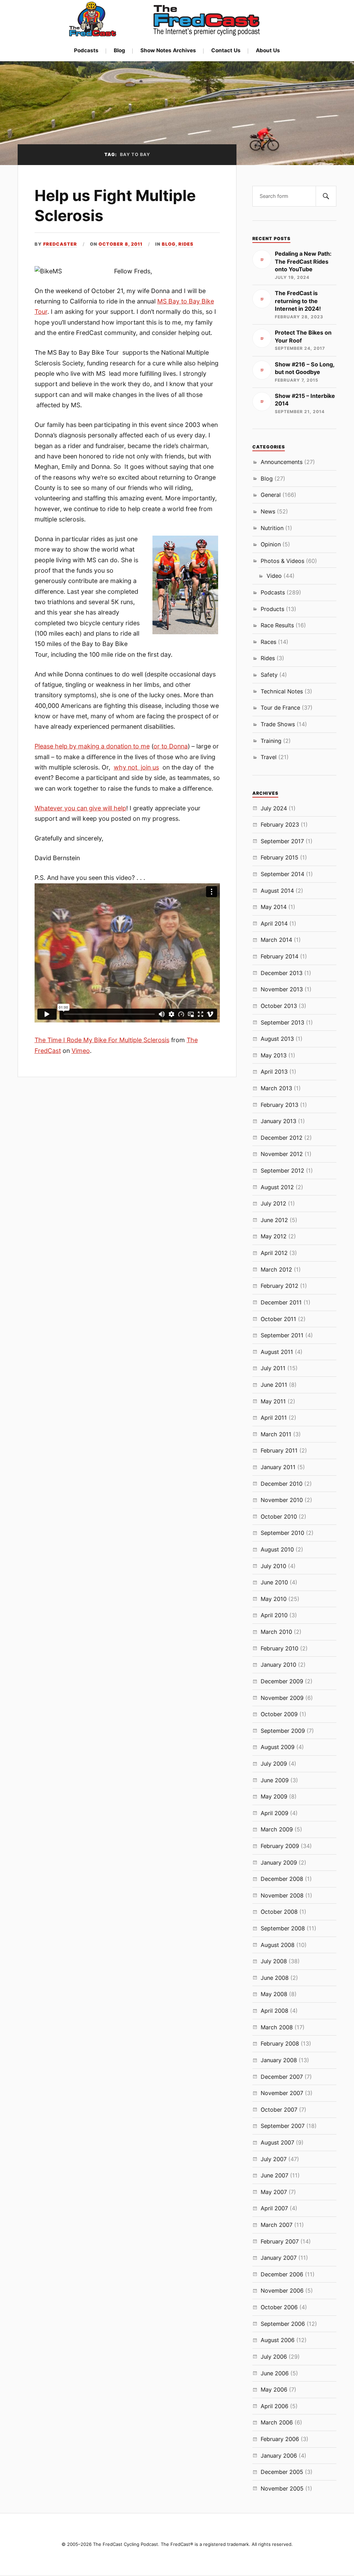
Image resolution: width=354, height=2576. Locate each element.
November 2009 (282, 1698)
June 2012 (274, 1220)
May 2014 (274, 907)
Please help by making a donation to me (92, 746)
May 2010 (274, 1599)
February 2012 (280, 1286)
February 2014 (280, 956)
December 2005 (282, 2472)
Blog (119, 50)
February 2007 (280, 2241)
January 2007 (279, 2258)
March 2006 (277, 2422)
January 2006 (279, 2456)
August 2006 (278, 2340)
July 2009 (274, 1764)
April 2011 (274, 1418)
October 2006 (279, 2307)
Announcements (282, 462)
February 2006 (280, 2439)
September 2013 (282, 1022)
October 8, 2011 (120, 244)
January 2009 (279, 1863)
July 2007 (274, 2159)
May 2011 (273, 1401)
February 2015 (280, 857)
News (268, 511)
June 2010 (274, 1582)
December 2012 (282, 1138)
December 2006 (282, 2274)
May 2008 (274, 1994)
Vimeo (81, 1051)
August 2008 (278, 1945)
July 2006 (274, 2357)
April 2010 (274, 1615)
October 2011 (278, 1319)
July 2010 (273, 1566)
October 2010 (279, 1517)
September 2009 (283, 1731)
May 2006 (274, 2390)
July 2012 (273, 1203)
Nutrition (272, 528)
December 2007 (282, 2077)
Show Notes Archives (168, 50)
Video (274, 576)
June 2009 (275, 1780)
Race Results (277, 625)
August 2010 (277, 1549)
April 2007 (274, 2208)
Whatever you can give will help (80, 808)
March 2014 (276, 940)
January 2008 (279, 2060)
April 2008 (274, 2011)
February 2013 (280, 1105)
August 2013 (277, 1039)
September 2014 (282, 874)
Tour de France (280, 708)
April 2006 (274, 2406)
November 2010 (282, 1500)
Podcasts (86, 50)
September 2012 (282, 1171)
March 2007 (277, 2225)
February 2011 (279, 1450)
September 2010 (282, 1533)
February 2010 (280, 1648)
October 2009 (279, 1714)
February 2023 (280, 825)
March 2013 (276, 1088)
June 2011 (274, 1385)
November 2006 (282, 2291)
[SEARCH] (326, 196)
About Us (268, 50)
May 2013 (274, 1055)
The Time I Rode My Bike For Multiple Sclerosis (102, 1040)
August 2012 (277, 1187)
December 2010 (282, 1484)
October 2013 (279, 1006)
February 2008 (280, 2043)
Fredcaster (60, 244)
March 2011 (276, 1434)
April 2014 (274, 923)
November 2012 (282, 1154)
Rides (186, 244)
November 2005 (282, 2488)
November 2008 (282, 1895)
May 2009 (274, 1796)
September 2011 (282, 1335)
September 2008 (283, 1928)
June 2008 (275, 1978)
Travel (269, 757)
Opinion (271, 544)
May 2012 (274, 1236)
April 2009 (274, 1813)
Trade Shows (278, 724)
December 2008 (282, 1879)
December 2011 (281, 1302)
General (271, 495)
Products (272, 609)
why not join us (136, 767)
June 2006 (275, 2373)
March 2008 (277, 2027)
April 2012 (274, 1253)
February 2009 (280, 1846)
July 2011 (273, 1368)
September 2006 (283, 2324)
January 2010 (278, 1665)
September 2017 (282, 841)
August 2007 (277, 2142)
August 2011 (277, 1352)
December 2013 (282, 973)
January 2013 (278, 1121)
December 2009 (282, 1681)
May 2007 (274, 2192)
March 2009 (277, 1829)
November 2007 (282, 2093)
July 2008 (274, 1961)
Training (271, 741)
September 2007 (283, 2126)
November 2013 (282, 989)
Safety (269, 675)
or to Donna (171, 746)
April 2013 (274, 1072)
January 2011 (278, 1467)
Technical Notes (282, 691)
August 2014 (277, 891)
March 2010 (276, 1632)
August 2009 (278, 1747)
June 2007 (274, 2175)
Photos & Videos (282, 561)
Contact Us (226, 50)
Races (268, 642)
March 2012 (276, 1269)
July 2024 (274, 808)
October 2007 (279, 2110)
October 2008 (279, 1912)
